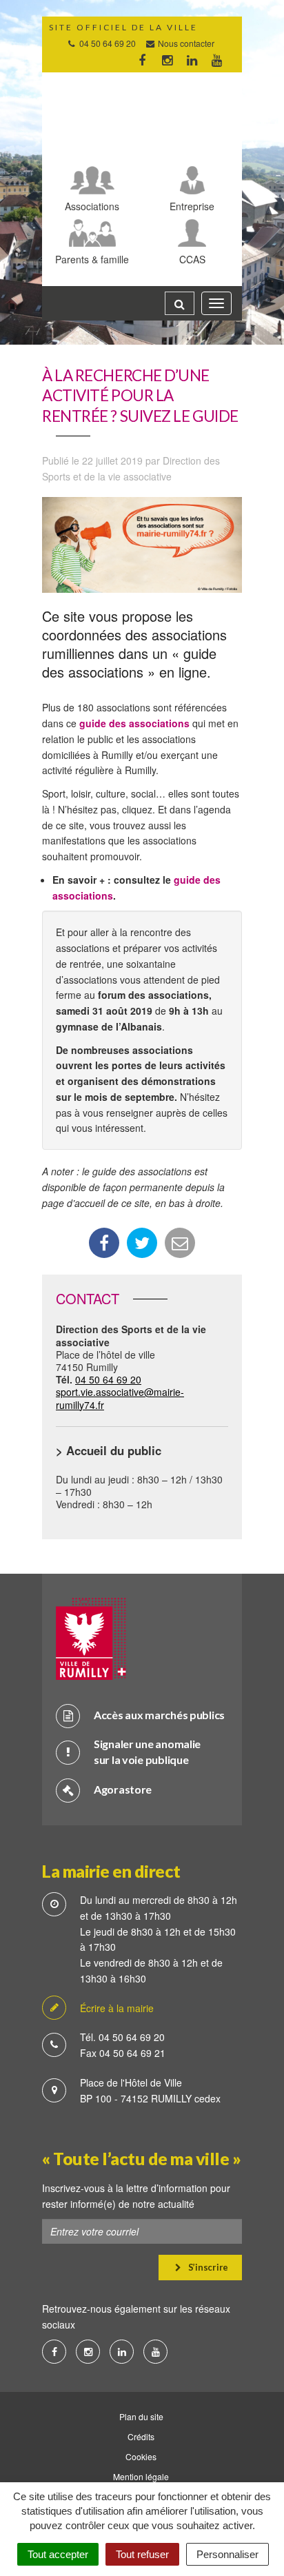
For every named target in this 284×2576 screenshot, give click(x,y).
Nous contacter (185, 43)
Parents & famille (92, 259)
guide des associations (134, 723)
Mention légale (141, 2476)
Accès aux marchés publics (159, 1715)
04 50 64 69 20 (108, 1379)
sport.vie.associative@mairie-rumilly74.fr (120, 1398)
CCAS (192, 259)
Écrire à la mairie (117, 2008)
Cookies (141, 2456)
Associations (92, 206)
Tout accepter (58, 2554)
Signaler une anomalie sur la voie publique (147, 1752)
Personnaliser (227, 2554)
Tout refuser (142, 2554)
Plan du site (141, 2416)
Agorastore (123, 1789)
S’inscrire (207, 2267)
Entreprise (192, 206)
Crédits (141, 2436)
